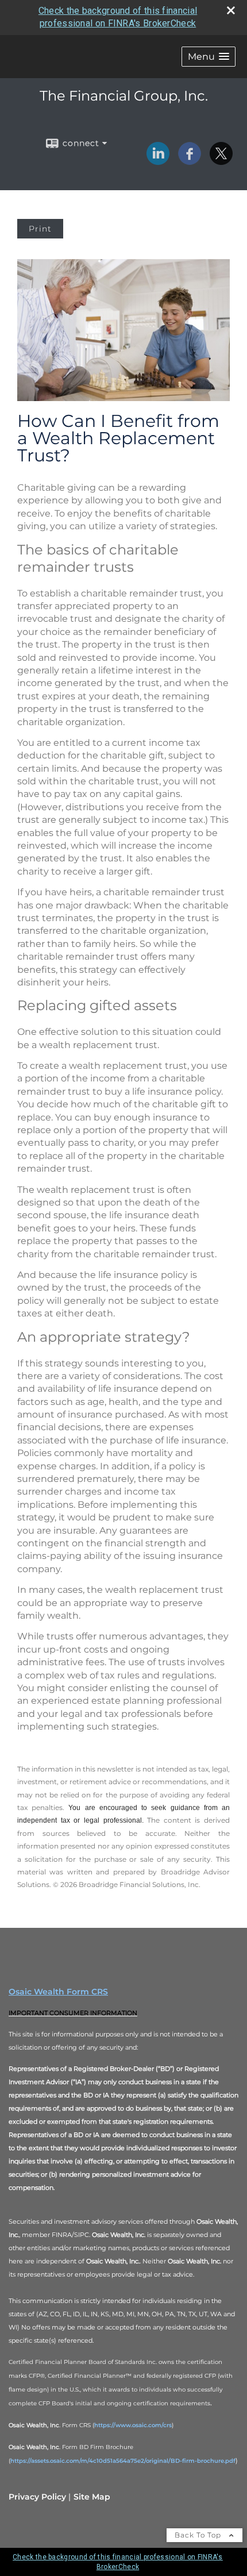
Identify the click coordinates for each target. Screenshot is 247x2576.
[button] (209, 57)
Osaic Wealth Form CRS (58, 1992)
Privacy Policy (37, 2497)
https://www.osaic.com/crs (133, 2425)
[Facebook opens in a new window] (190, 161)
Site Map (92, 2497)
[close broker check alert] (231, 10)
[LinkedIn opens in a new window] (158, 161)
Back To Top (199, 2535)
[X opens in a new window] (221, 161)
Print (40, 229)
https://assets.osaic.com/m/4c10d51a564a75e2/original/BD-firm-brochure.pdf (123, 2461)
